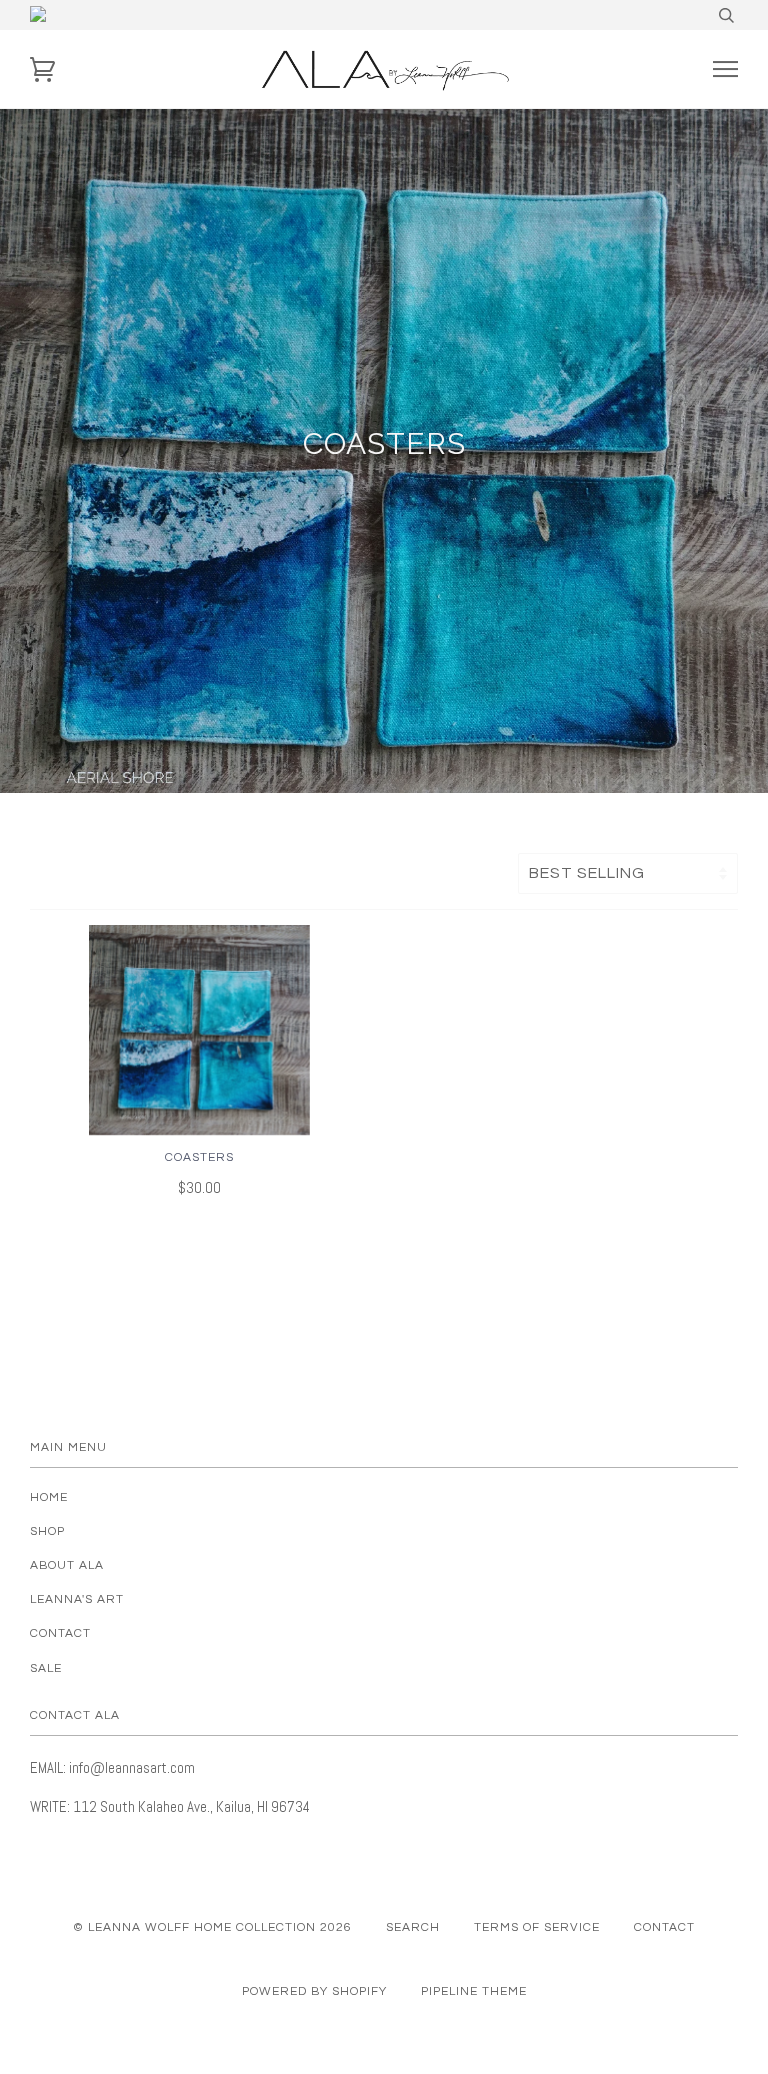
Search (413, 1927)
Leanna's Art (77, 1599)
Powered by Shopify (314, 1991)
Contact (60, 1633)
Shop (47, 1531)
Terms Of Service (537, 1927)
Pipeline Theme (474, 1991)
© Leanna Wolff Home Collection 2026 (212, 1927)
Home (49, 1497)
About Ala (67, 1565)
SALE (46, 1668)
